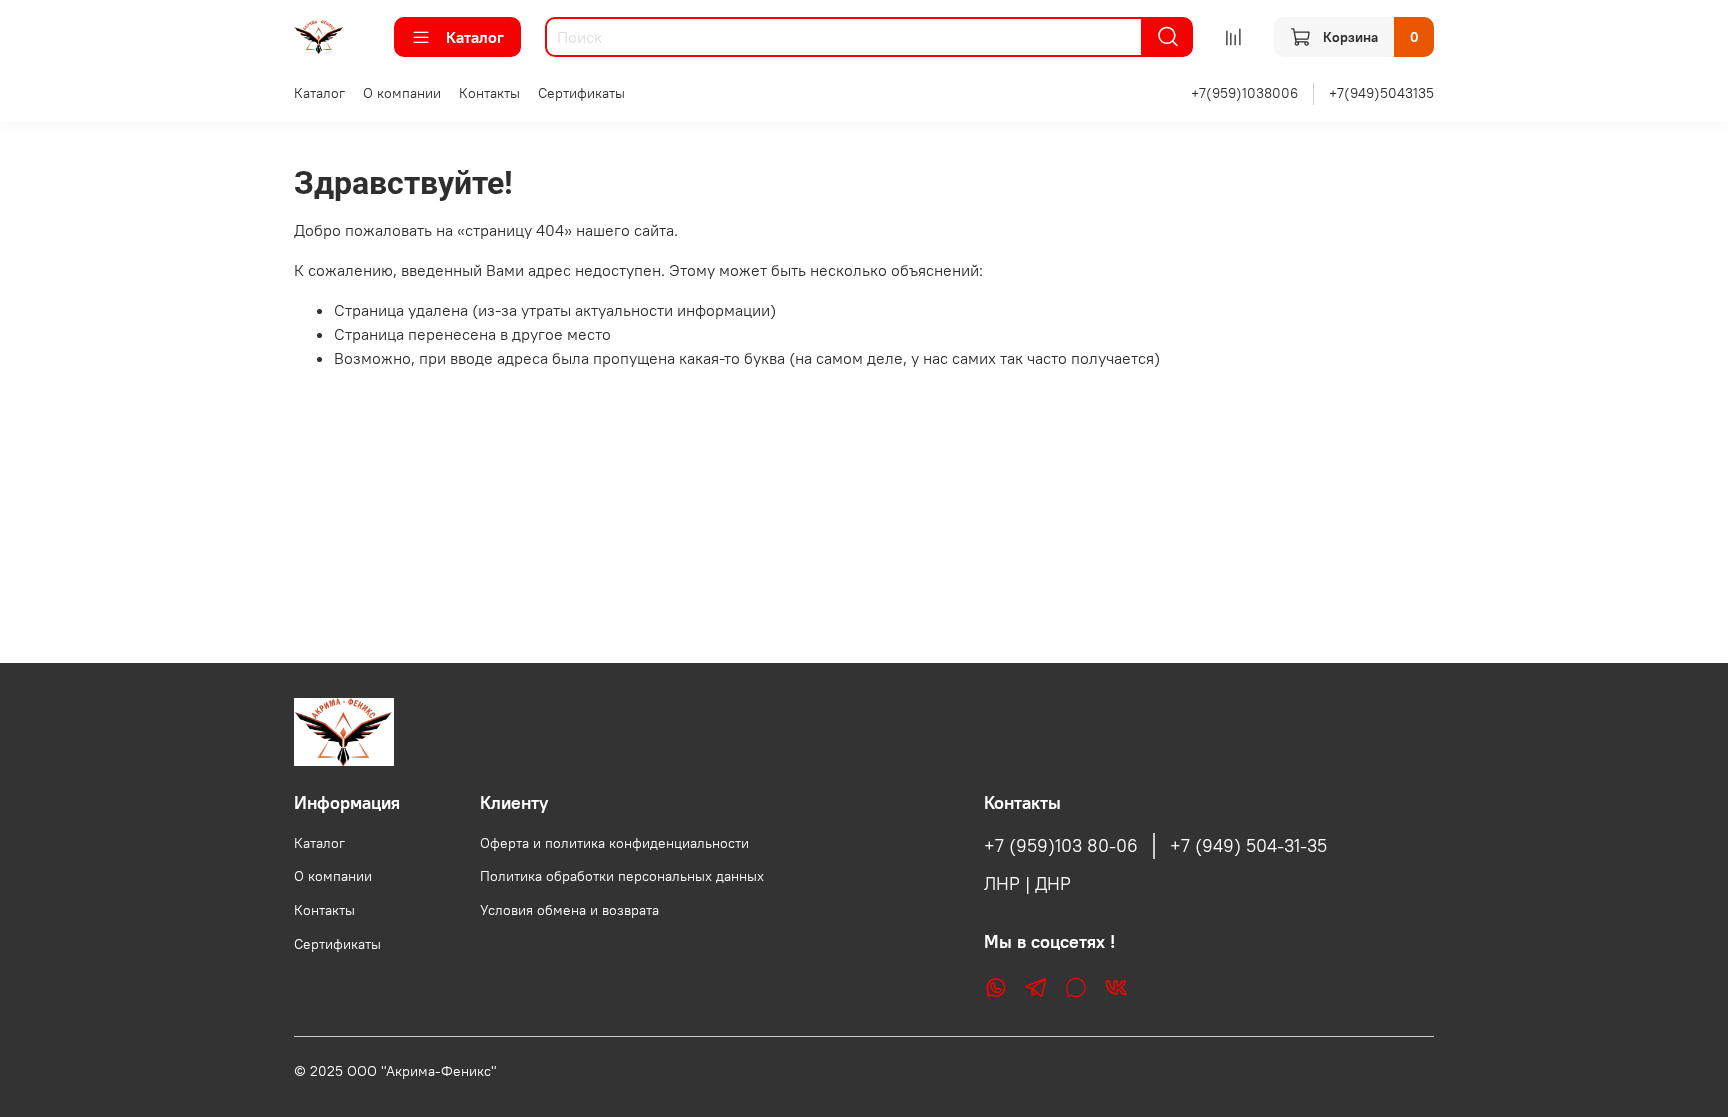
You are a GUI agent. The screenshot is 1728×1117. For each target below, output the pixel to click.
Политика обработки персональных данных (622, 876)
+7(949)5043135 (1381, 93)
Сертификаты (581, 93)
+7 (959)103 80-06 (1061, 846)
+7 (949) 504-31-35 (1248, 846)
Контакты (489, 93)
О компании (402, 93)
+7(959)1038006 (1244, 93)
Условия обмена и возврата (569, 910)
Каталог (475, 37)
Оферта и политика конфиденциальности (614, 843)
